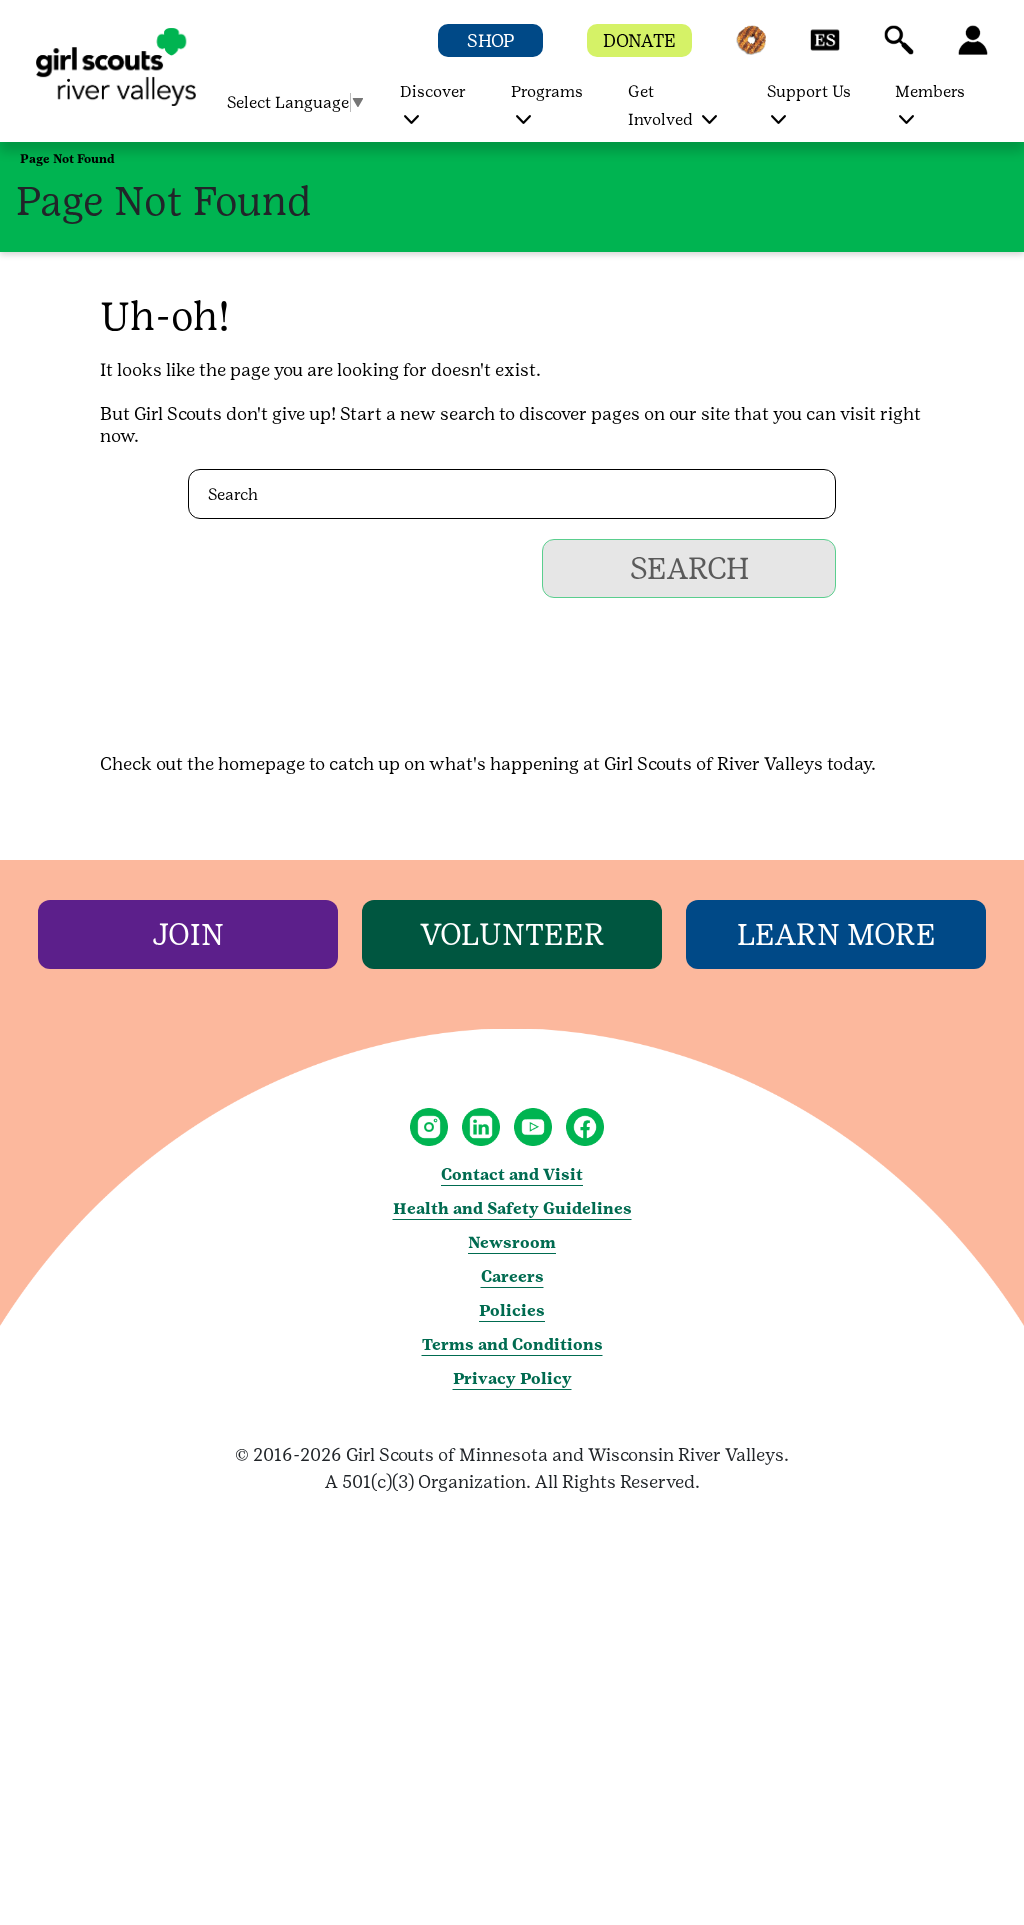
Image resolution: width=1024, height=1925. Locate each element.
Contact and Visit (512, 1174)
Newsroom (512, 1242)
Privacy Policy (512, 1378)
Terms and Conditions (512, 1344)
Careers (512, 1276)
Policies (512, 1310)
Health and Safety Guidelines (512, 1208)
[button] (751, 49)
